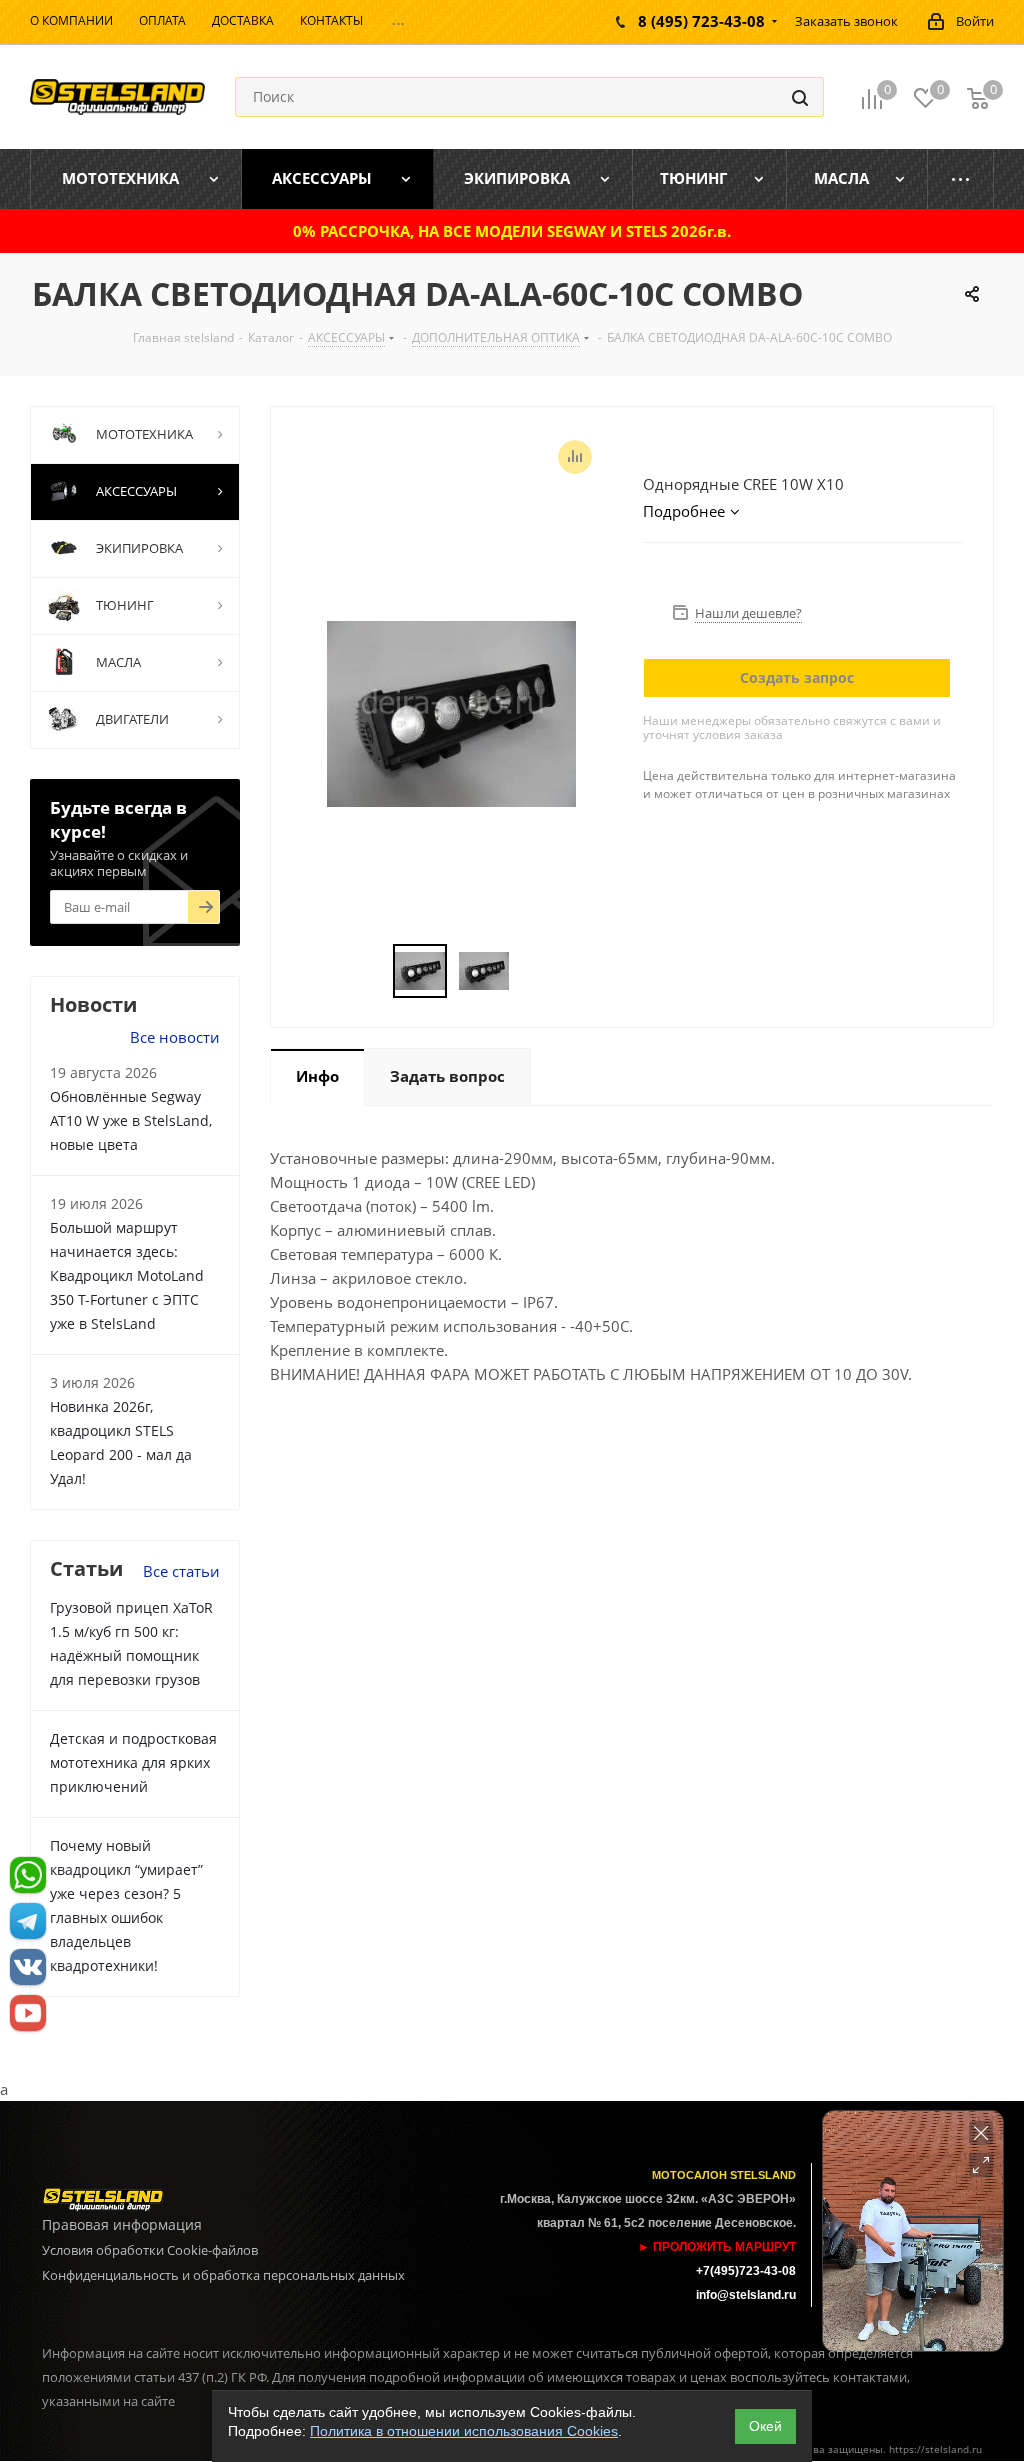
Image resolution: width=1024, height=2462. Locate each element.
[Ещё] (961, 179)
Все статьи (181, 1571)
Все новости (175, 1037)
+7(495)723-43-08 (746, 2271)
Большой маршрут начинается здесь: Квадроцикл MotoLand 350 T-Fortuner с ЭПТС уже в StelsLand (127, 1275)
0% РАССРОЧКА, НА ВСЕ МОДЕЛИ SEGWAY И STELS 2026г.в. (512, 231)
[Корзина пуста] (978, 97)
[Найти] (800, 97)
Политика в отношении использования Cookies (464, 2431)
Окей (765, 2426)
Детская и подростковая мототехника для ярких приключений (133, 1762)
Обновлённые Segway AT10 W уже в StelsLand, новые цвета (131, 1120)
